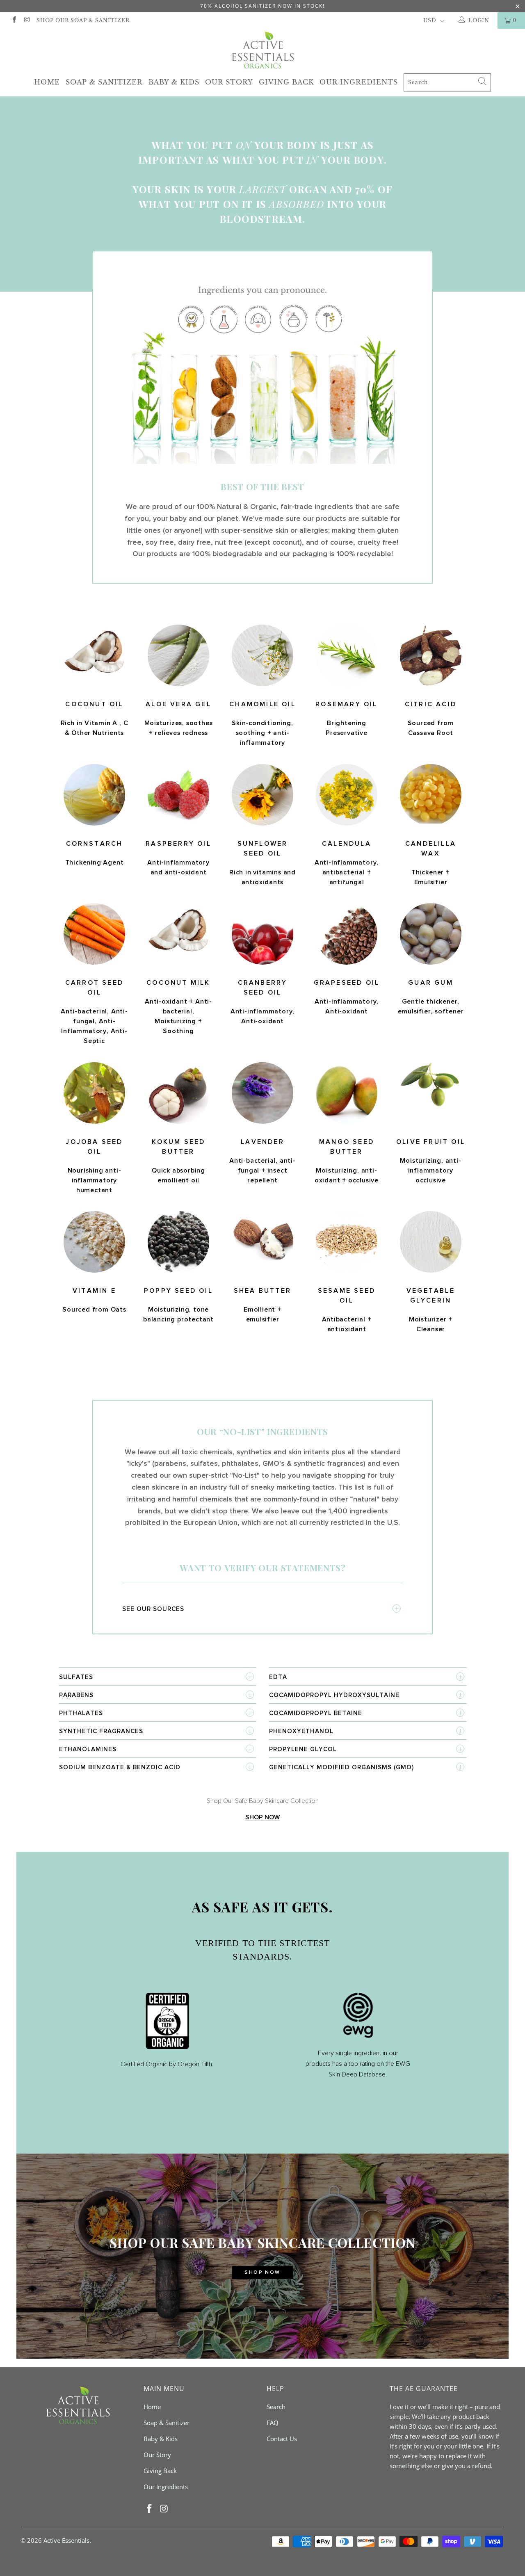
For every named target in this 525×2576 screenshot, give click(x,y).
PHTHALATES (81, 1713)
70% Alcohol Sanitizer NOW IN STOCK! (262, 6)
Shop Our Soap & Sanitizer (83, 20)
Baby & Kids (174, 82)
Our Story (229, 82)
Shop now (262, 2273)
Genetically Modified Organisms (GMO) (341, 1767)
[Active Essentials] (262, 50)
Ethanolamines (88, 1749)
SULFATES (76, 1677)
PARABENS (76, 1695)
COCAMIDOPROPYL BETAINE (316, 1713)
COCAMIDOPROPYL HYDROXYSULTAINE (334, 1695)
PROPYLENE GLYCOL (303, 1749)
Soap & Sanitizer (104, 82)
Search (276, 2407)
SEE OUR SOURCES (153, 1609)
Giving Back (286, 82)
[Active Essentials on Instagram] (26, 20)
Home (47, 82)
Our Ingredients (359, 82)
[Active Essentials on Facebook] (14, 20)
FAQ (273, 2423)
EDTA (278, 1677)
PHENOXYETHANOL (301, 1731)
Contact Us (282, 2439)
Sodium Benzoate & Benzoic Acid (120, 1767)
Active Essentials (66, 2540)
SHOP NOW (262, 1817)
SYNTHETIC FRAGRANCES (101, 1731)
